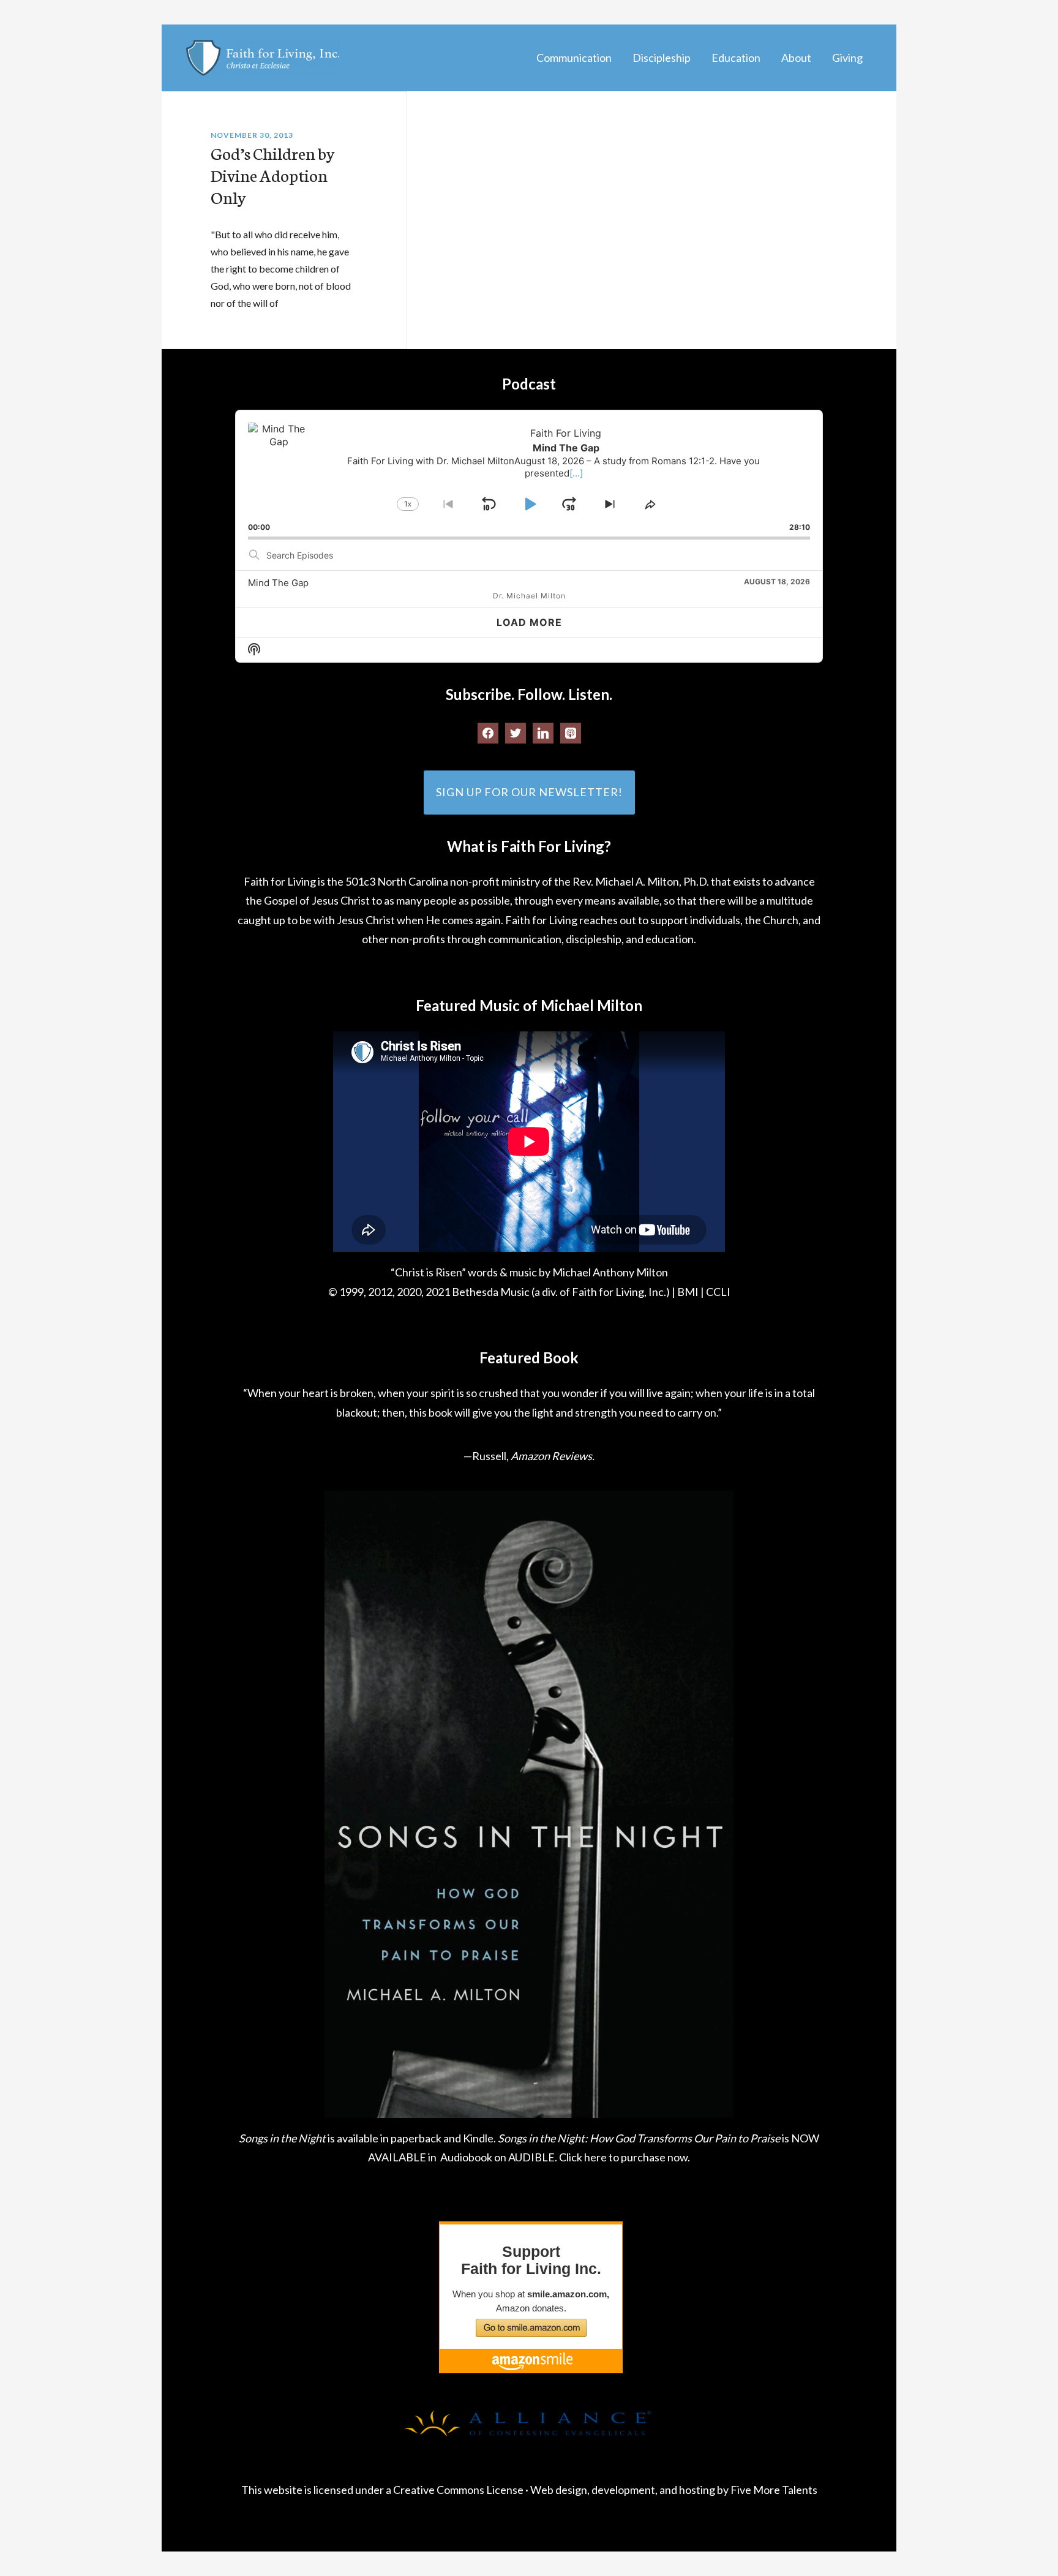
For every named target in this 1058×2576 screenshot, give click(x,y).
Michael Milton (263, 58)
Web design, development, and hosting (623, 2490)
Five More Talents (774, 2490)
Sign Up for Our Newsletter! (529, 792)
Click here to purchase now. (625, 2157)
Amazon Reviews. (553, 1456)
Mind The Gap (278, 583)
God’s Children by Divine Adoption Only (273, 175)
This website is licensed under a (317, 2490)
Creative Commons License (458, 2490)
